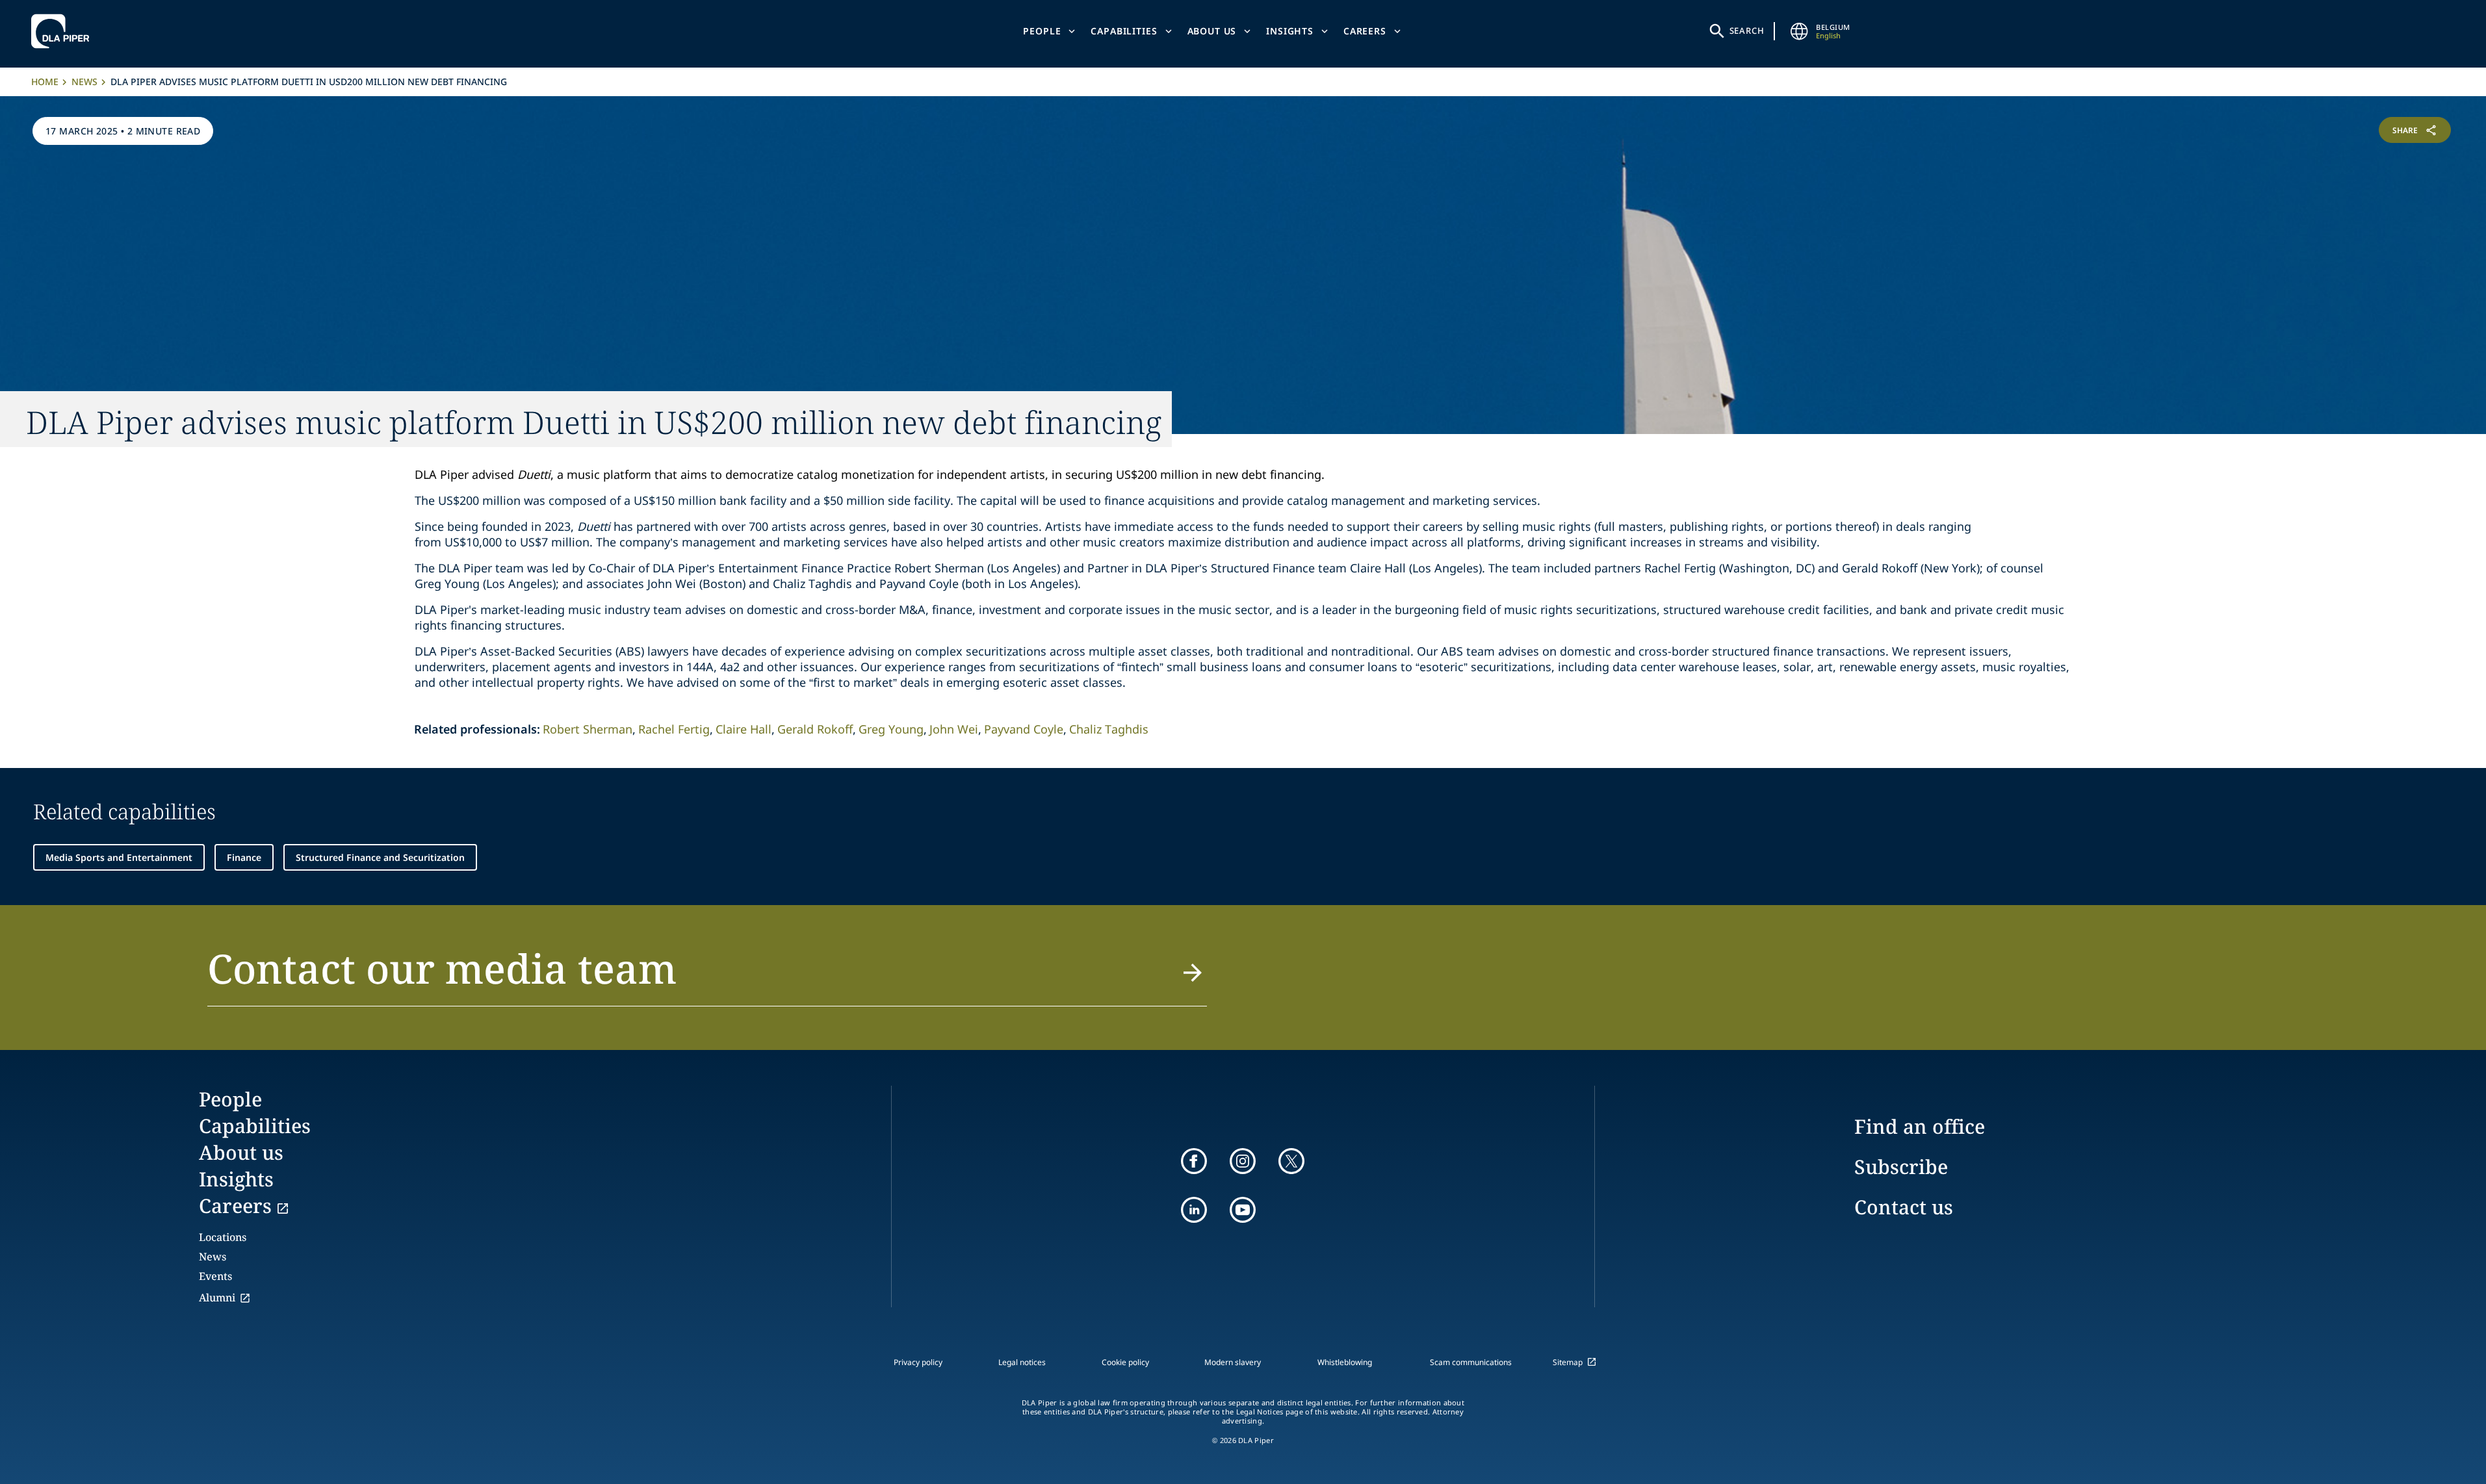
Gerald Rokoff (815, 729)
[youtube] (1243, 1210)
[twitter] (1291, 1161)
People (1042, 31)
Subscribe (1901, 1167)
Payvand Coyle (1024, 729)
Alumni (217, 1298)
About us (1212, 31)
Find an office (1920, 1126)
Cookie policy (1125, 1362)
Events (215, 1276)
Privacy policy (918, 1362)
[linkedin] (1194, 1210)
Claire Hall (744, 729)
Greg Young (891, 729)
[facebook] (1194, 1161)
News (84, 82)
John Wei (954, 729)
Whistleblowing (1345, 1362)
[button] (707, 976)
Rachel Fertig (674, 729)
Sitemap (1568, 1362)
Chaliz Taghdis (1109, 729)
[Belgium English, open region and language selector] (1799, 31)
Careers (1365, 31)
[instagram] (1243, 1161)
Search (1747, 31)
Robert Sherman (588, 729)
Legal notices (1022, 1362)
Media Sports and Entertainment (119, 857)
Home (45, 82)
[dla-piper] (64, 31)
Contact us (1904, 1207)
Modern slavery (1233, 1362)
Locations (223, 1237)
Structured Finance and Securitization (380, 857)
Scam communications (1471, 1362)
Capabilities (1124, 31)
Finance (244, 857)
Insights (1290, 31)
